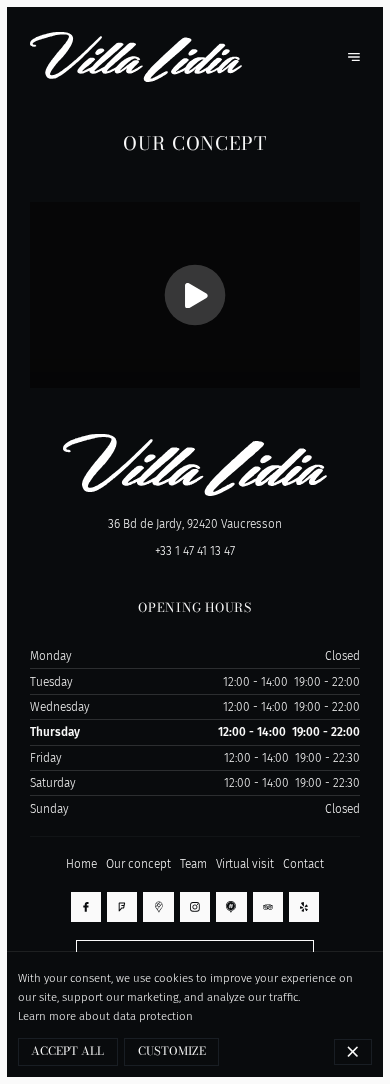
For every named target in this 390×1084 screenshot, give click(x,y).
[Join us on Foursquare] (122, 907)
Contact (303, 864)
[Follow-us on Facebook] (86, 907)
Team (193, 864)
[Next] (354, 57)
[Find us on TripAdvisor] (268, 907)
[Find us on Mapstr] (231, 907)
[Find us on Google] (158, 907)
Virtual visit (245, 864)
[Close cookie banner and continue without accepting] (353, 1052)
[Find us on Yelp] (304, 907)
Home (81, 864)
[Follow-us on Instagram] (195, 907)
